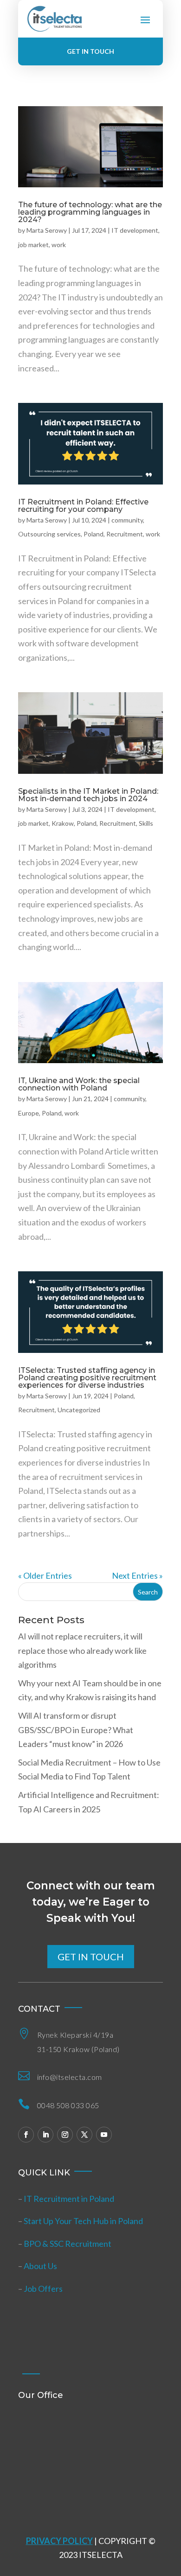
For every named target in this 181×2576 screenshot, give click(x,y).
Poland (94, 534)
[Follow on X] (84, 2135)
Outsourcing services (49, 534)
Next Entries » (137, 1575)
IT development (135, 230)
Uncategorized (79, 1410)
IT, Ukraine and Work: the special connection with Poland (79, 1084)
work (59, 245)
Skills (146, 823)
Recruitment (125, 534)
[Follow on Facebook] (26, 2135)
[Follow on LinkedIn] (45, 2135)
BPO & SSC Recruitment (68, 2244)
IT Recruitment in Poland (69, 2199)
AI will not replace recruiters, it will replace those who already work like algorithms (82, 1650)
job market (33, 245)
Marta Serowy (47, 230)
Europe (29, 1113)
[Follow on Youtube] (104, 2135)
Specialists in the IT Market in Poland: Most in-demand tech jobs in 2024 (88, 795)
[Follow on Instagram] (65, 2135)
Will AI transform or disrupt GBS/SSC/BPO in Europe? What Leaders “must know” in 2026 (76, 1730)
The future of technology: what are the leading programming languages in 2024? (90, 212)
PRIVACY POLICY (59, 2541)
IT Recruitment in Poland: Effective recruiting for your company (83, 506)
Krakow (63, 823)
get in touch (91, 1957)
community (127, 520)
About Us (40, 2266)
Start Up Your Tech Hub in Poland (83, 2221)
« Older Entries (45, 1575)
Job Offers (43, 2289)
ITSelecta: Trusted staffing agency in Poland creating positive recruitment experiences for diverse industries (87, 1378)
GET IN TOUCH (90, 51)
